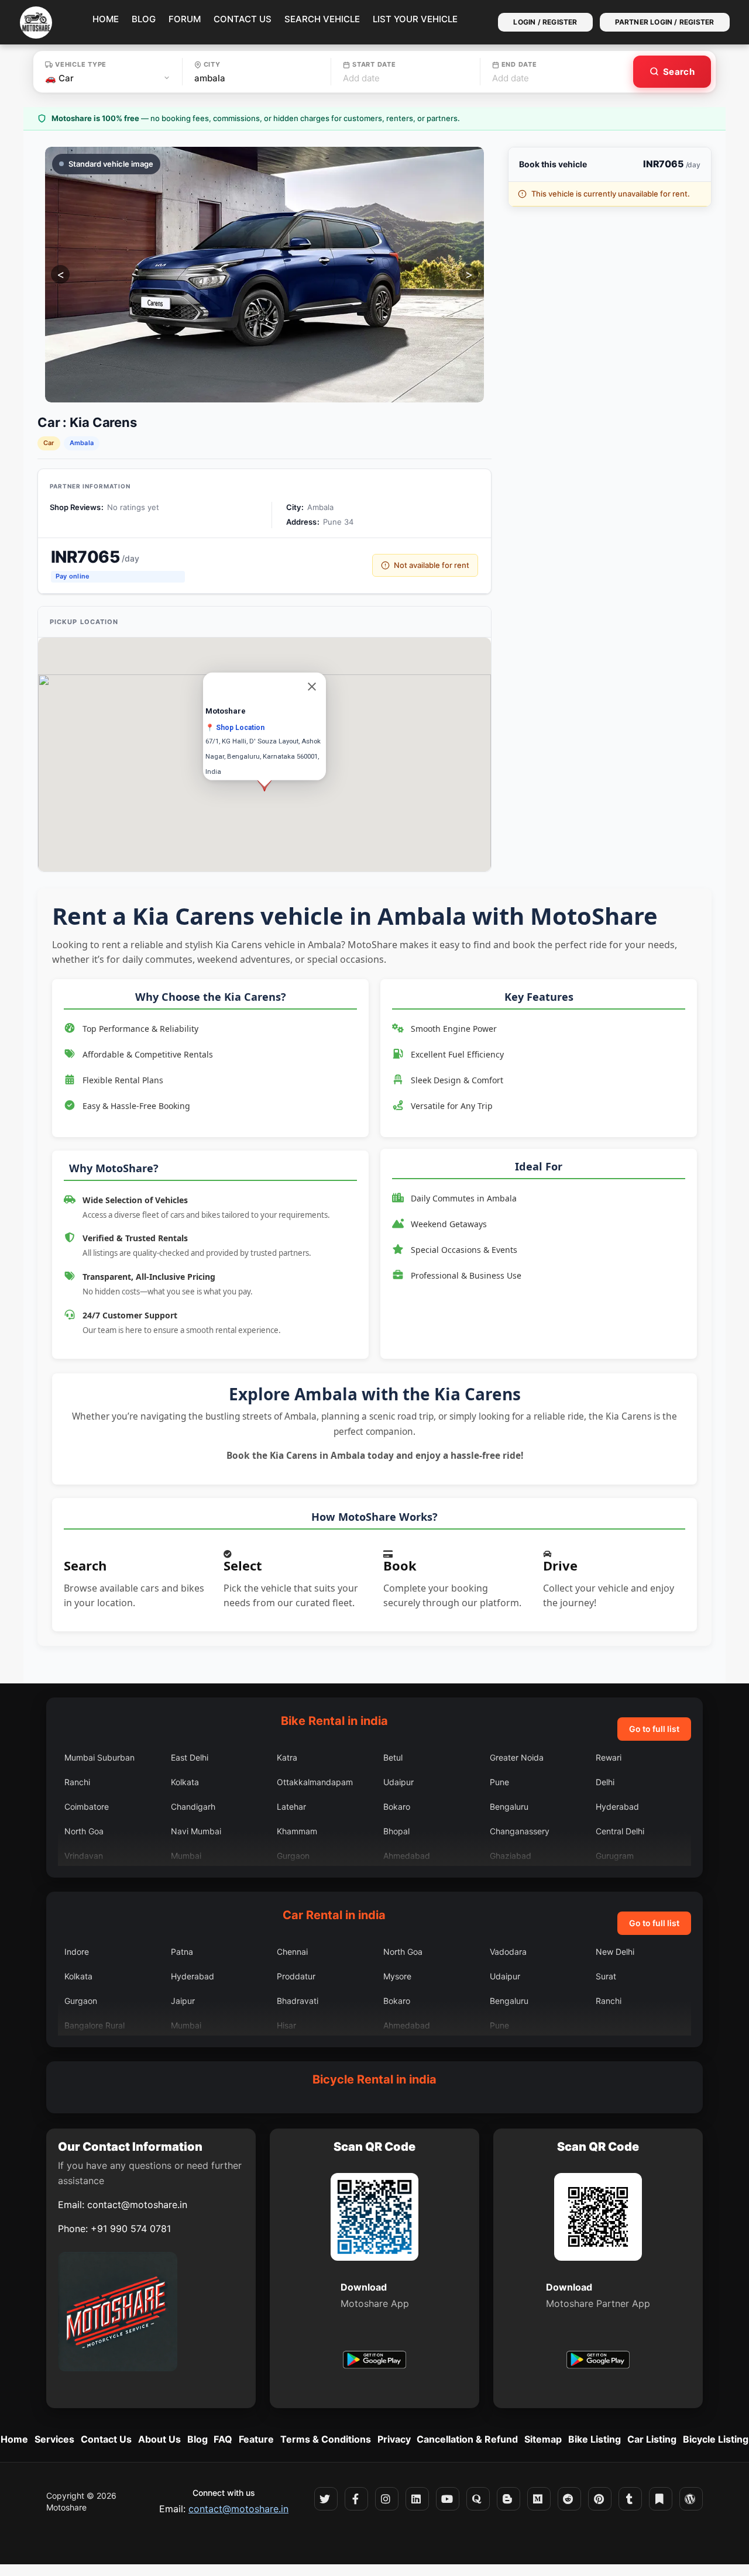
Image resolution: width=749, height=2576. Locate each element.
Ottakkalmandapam (315, 1782)
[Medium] (539, 2499)
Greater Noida (517, 1757)
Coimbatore (87, 1807)
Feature (256, 2439)
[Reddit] (569, 2499)
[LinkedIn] (417, 2499)
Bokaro (397, 1807)
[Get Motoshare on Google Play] (374, 2361)
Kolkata (185, 1782)
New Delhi (615, 1952)
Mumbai (186, 1856)
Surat (606, 1976)
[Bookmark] (661, 2499)
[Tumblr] (630, 2499)
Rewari (609, 1757)
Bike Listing (595, 2439)
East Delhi (190, 1757)
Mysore (397, 1976)
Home (106, 19)
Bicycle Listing (716, 2439)
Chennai (292, 1952)
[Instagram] (387, 2499)
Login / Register (545, 22)
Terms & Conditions (326, 2439)
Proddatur (296, 1976)
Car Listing (652, 2439)
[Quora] (478, 2499)
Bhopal (396, 1831)
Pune (499, 1782)
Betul (393, 1757)
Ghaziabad (511, 1856)
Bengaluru (509, 1807)
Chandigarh (193, 1807)
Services (54, 2439)
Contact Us (243, 19)
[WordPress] (691, 2499)
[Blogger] (509, 2499)
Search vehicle (322, 19)
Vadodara (508, 1952)
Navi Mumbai (196, 1831)
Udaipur (398, 1782)
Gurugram (615, 1856)
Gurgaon (293, 1856)
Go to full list (654, 1729)
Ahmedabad (407, 1856)
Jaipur (183, 2001)
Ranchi (77, 1782)
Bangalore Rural (95, 2025)
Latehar (291, 1807)
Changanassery (520, 1831)
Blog (144, 19)
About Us (159, 2439)
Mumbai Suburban (99, 1757)
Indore (77, 1952)
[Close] (312, 686)
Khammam (297, 1831)
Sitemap (543, 2439)
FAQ (223, 2439)
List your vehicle (415, 19)
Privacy (394, 2439)
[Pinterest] (600, 2499)
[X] (326, 2499)
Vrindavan (84, 1856)
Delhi (605, 1782)
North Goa (84, 1831)
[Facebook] (356, 2499)
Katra (287, 1757)
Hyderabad (617, 1807)
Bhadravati (298, 2001)
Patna (182, 1952)
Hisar (286, 2025)
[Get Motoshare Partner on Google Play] (598, 2361)
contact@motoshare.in (137, 2205)
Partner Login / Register (665, 22)
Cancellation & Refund (467, 2439)
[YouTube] (448, 2499)
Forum (185, 19)
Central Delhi (620, 1831)
